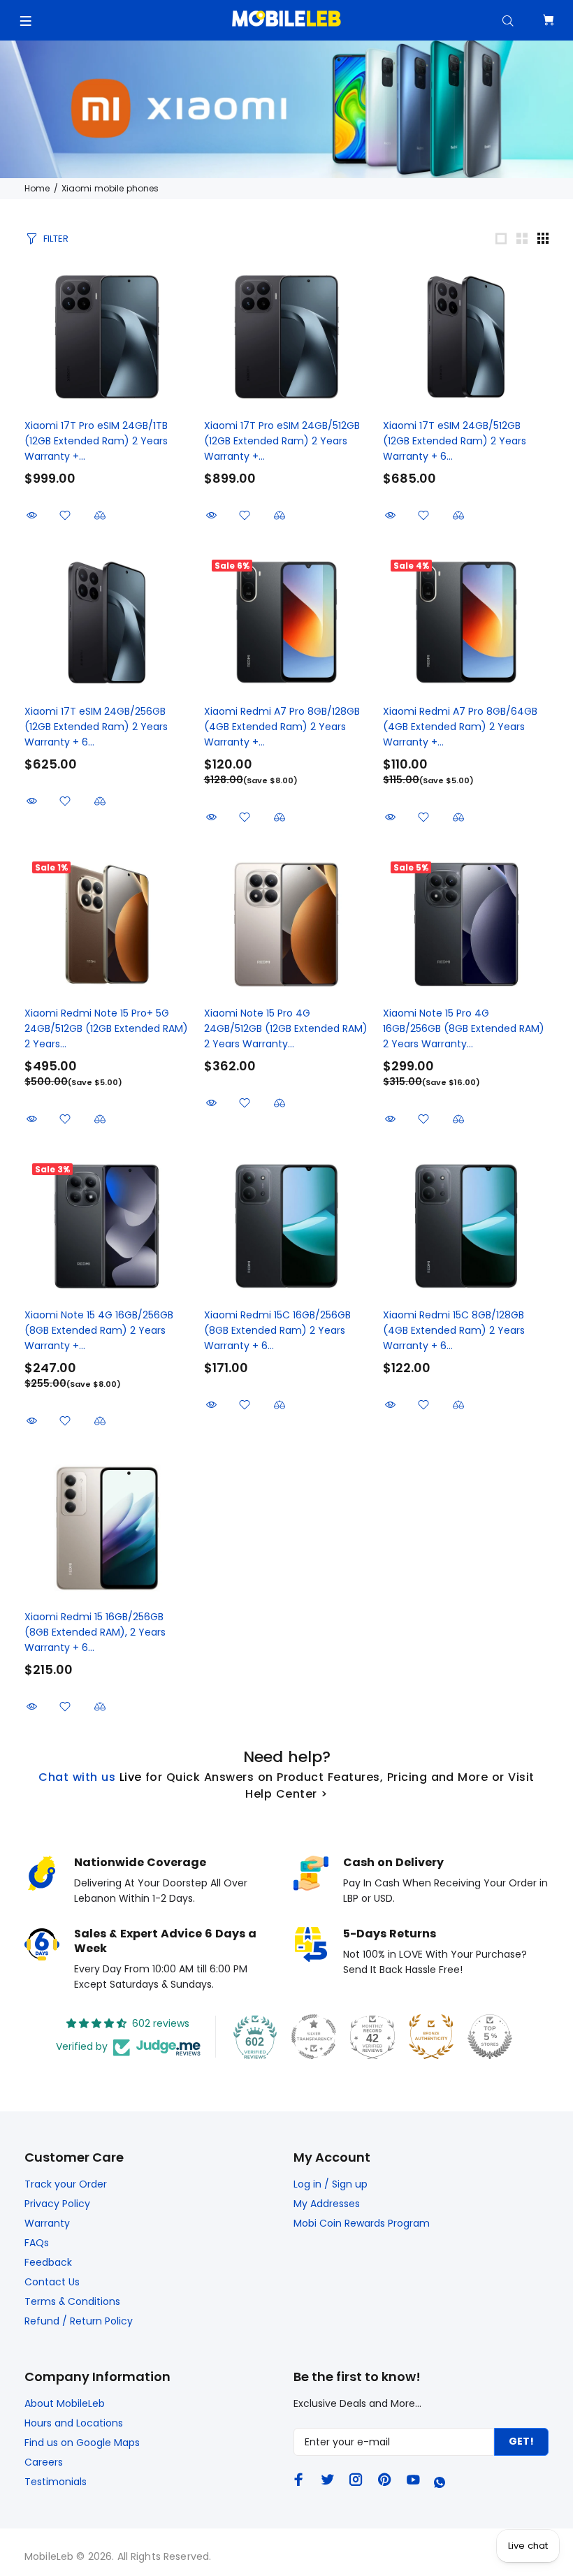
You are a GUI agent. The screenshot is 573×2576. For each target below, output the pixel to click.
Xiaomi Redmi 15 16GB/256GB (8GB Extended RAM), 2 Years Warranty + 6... (95, 1632)
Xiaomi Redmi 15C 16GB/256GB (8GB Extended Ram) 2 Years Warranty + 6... (277, 1330)
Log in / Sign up (331, 2184)
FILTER (56, 239)
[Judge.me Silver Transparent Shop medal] (314, 2037)
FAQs (37, 2243)
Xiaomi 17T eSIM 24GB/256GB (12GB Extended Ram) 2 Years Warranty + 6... (96, 727)
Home (37, 188)
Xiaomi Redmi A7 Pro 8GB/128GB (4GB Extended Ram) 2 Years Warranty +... (282, 727)
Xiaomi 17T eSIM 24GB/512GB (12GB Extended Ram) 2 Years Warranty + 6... (455, 441)
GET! (521, 2441)
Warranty (47, 2223)
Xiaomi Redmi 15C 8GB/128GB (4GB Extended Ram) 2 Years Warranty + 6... (454, 1330)
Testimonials (56, 2482)
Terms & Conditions (72, 2301)
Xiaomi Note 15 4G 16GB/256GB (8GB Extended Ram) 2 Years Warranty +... (99, 1330)
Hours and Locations (74, 2423)
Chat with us (77, 1777)
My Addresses (327, 2204)
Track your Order (66, 2184)
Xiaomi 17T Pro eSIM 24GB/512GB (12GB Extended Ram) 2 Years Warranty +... (282, 441)
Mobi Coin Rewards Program (362, 2223)
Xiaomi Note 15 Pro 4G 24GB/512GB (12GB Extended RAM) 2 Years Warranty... (286, 1028)
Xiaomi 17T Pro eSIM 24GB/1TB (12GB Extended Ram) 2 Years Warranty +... (96, 441)
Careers (44, 2462)
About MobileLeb (65, 2403)
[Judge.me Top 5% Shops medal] (490, 2037)
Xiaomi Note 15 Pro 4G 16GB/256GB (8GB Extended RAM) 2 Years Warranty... (464, 1028)
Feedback (48, 2262)
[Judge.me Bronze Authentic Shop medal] (431, 2037)
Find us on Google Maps (82, 2443)
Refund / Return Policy (79, 2321)
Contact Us (52, 2282)
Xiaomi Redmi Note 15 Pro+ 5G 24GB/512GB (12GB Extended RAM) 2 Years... (106, 1028)
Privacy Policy (57, 2204)
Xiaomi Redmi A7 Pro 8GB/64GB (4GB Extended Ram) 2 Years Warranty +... (460, 727)
